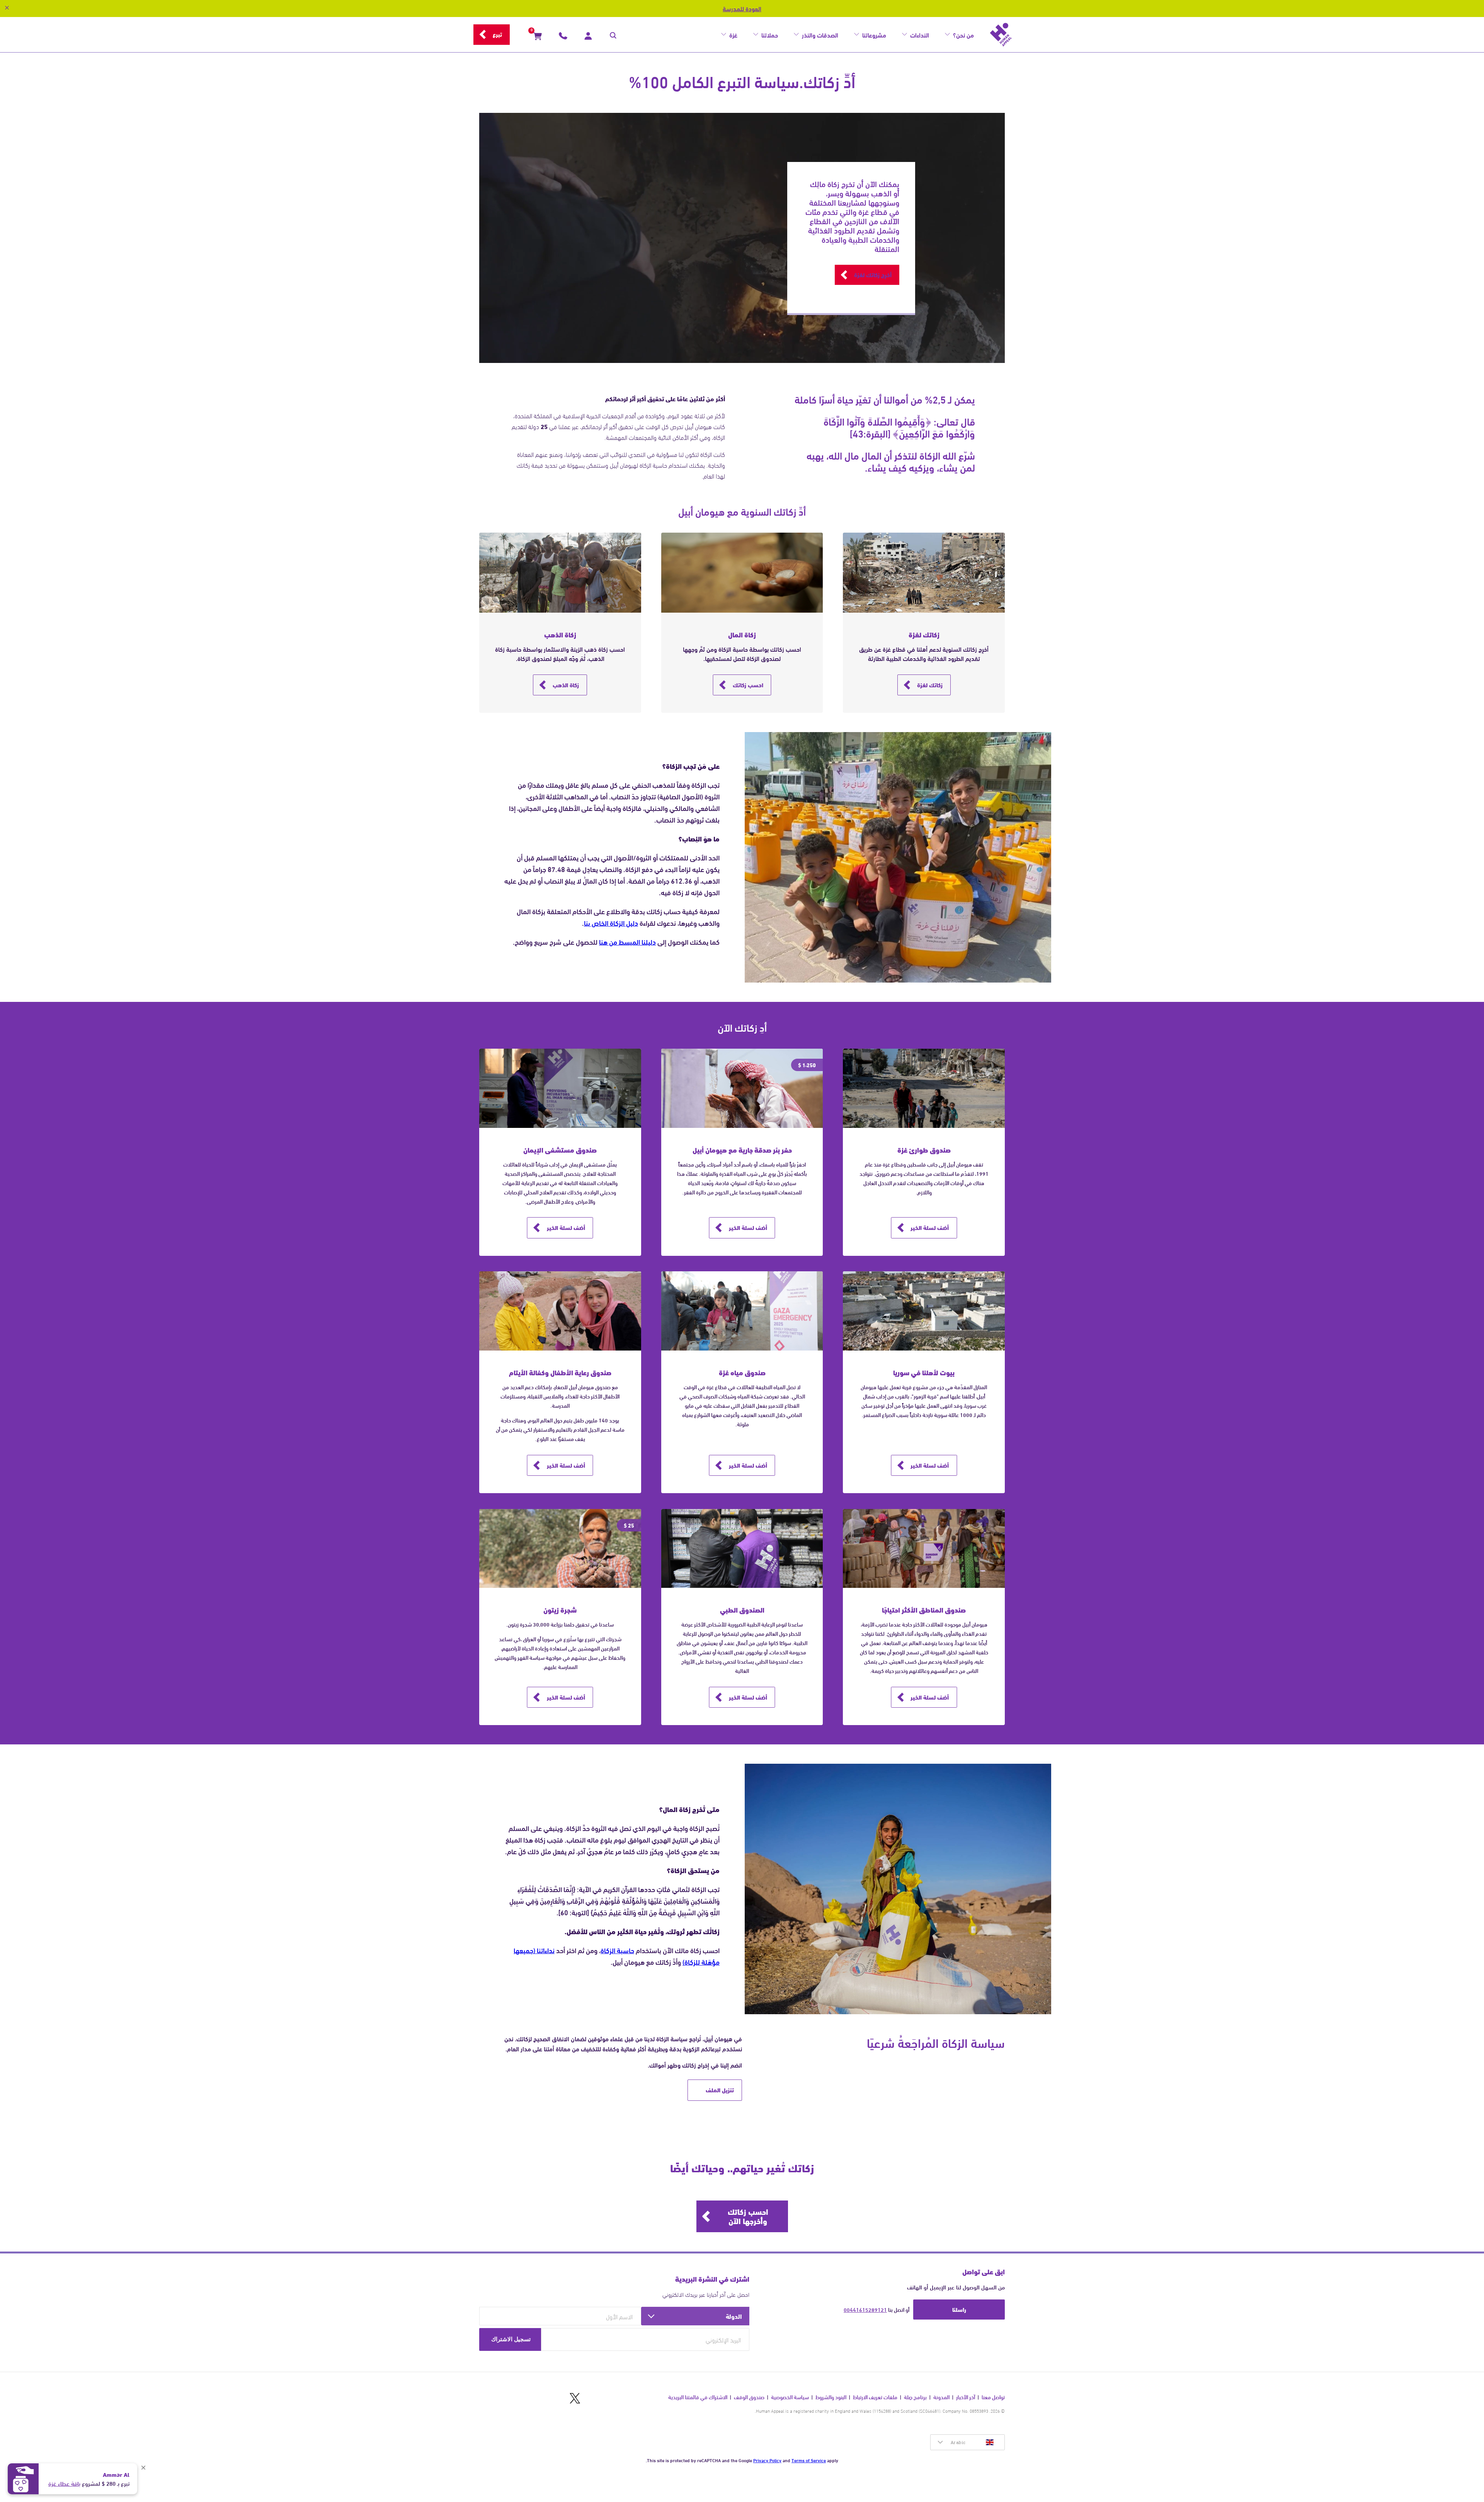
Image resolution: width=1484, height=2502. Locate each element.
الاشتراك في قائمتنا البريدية (698, 2397)
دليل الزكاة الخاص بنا (611, 923)
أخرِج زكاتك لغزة (873, 274)
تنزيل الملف (720, 2090)
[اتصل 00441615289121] (563, 37)
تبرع (497, 34)
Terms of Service (809, 2460)
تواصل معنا (993, 2397)
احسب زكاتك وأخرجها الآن (748, 2216)
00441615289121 (865, 2310)
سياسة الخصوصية (790, 2397)
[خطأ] (13, 129)
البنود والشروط (831, 2397)
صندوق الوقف (749, 2397)
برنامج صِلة (915, 2397)
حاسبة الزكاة (617, 1950)
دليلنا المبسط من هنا (627, 942)
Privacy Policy (767, 2460)
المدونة (941, 2397)
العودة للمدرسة (742, 9)
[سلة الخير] (538, 37)
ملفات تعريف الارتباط (875, 2397)
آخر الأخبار (966, 2397)
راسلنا (959, 2309)
